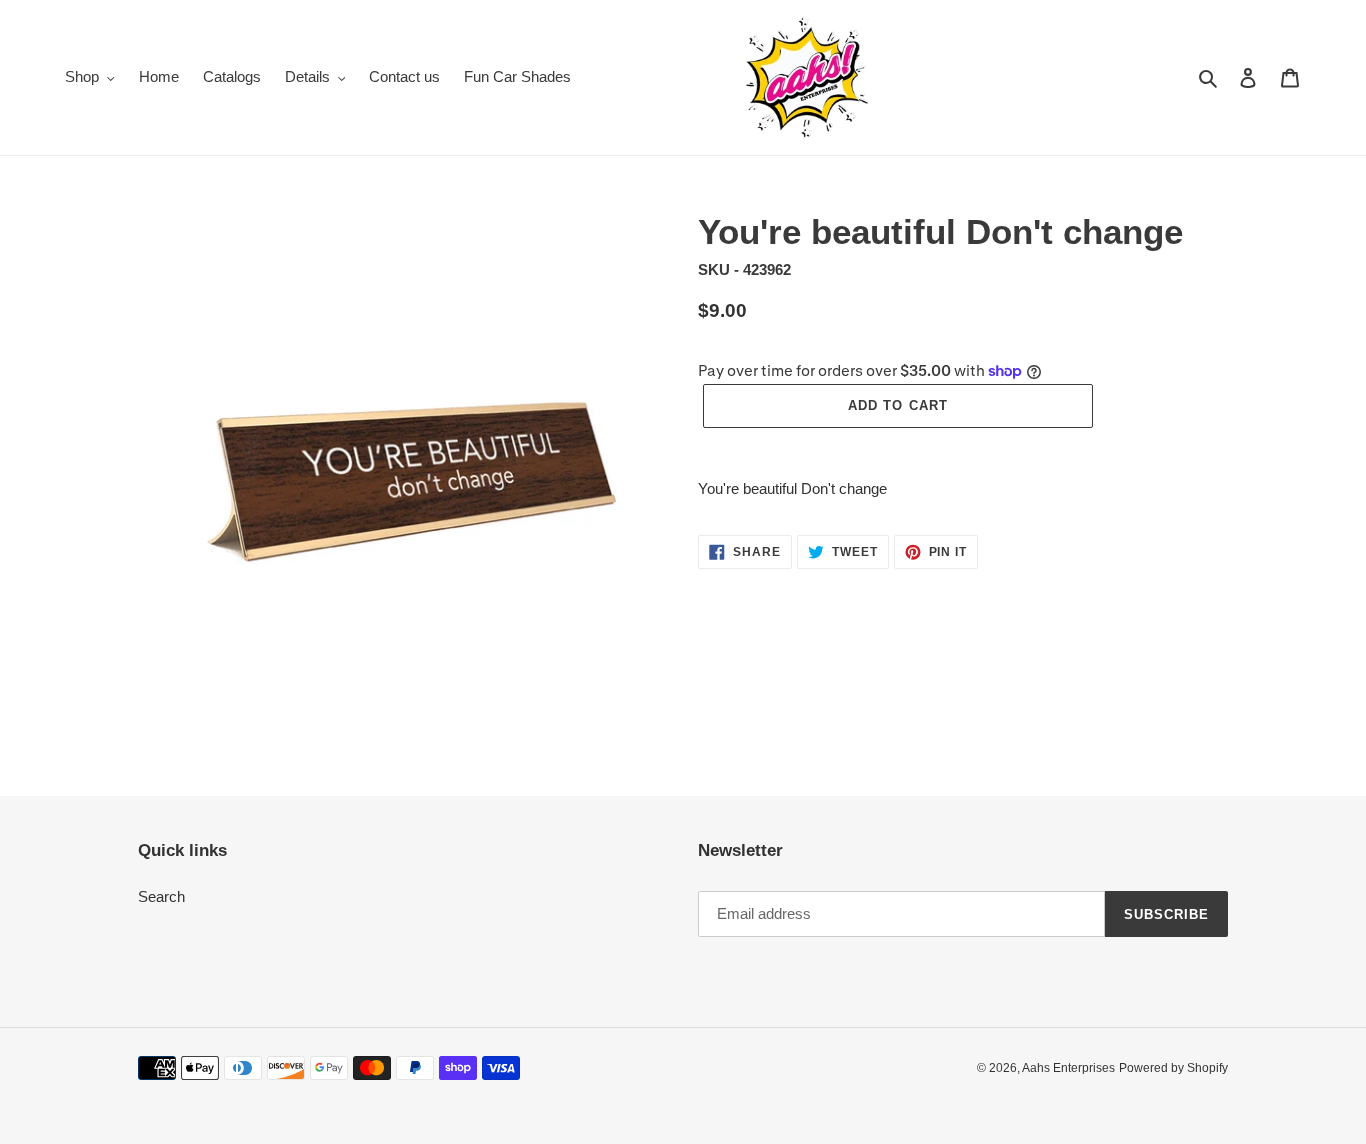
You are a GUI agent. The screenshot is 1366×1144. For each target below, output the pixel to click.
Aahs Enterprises (1068, 1068)
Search (161, 896)
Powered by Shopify (1173, 1068)
